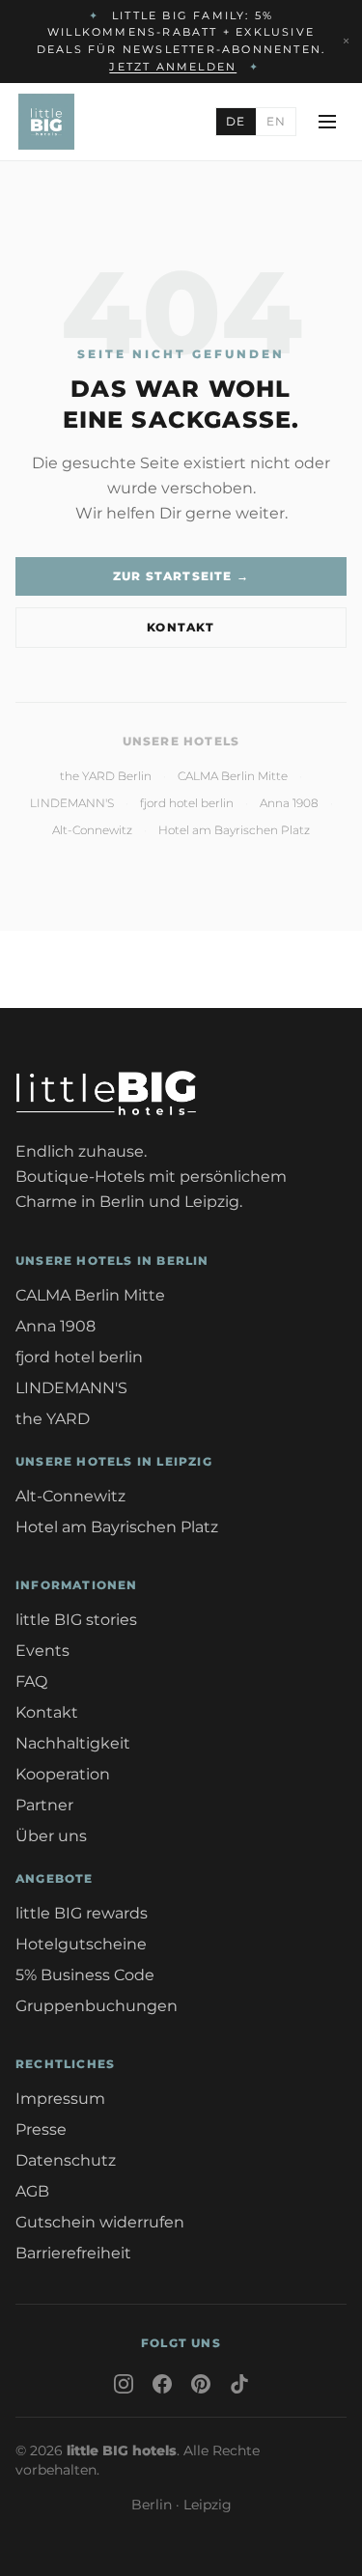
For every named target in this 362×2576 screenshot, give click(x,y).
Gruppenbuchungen (97, 2006)
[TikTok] (239, 2384)
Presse (41, 2129)
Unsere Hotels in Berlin (112, 1260)
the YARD (53, 1419)
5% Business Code (85, 1975)
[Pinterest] (201, 2384)
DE (236, 121)
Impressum (60, 2099)
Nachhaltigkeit (73, 1743)
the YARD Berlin (106, 776)
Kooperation (63, 1774)
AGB (32, 2191)
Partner (44, 1805)
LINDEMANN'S (72, 803)
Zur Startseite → (181, 576)
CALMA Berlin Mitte (233, 776)
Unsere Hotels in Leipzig (114, 1461)
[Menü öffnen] (327, 122)
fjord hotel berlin (187, 803)
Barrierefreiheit (73, 2253)
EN (276, 121)
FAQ (31, 1681)
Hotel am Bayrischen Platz (234, 830)
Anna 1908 (289, 803)
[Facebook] (162, 2384)
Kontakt (181, 627)
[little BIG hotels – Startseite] (46, 122)
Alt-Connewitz (92, 830)
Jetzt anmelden (173, 67)
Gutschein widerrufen (100, 2222)
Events (42, 1651)
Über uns (51, 1836)
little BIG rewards (82, 1913)
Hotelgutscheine (81, 1944)
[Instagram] (124, 2384)
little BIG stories (76, 1620)
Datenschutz (66, 2160)
